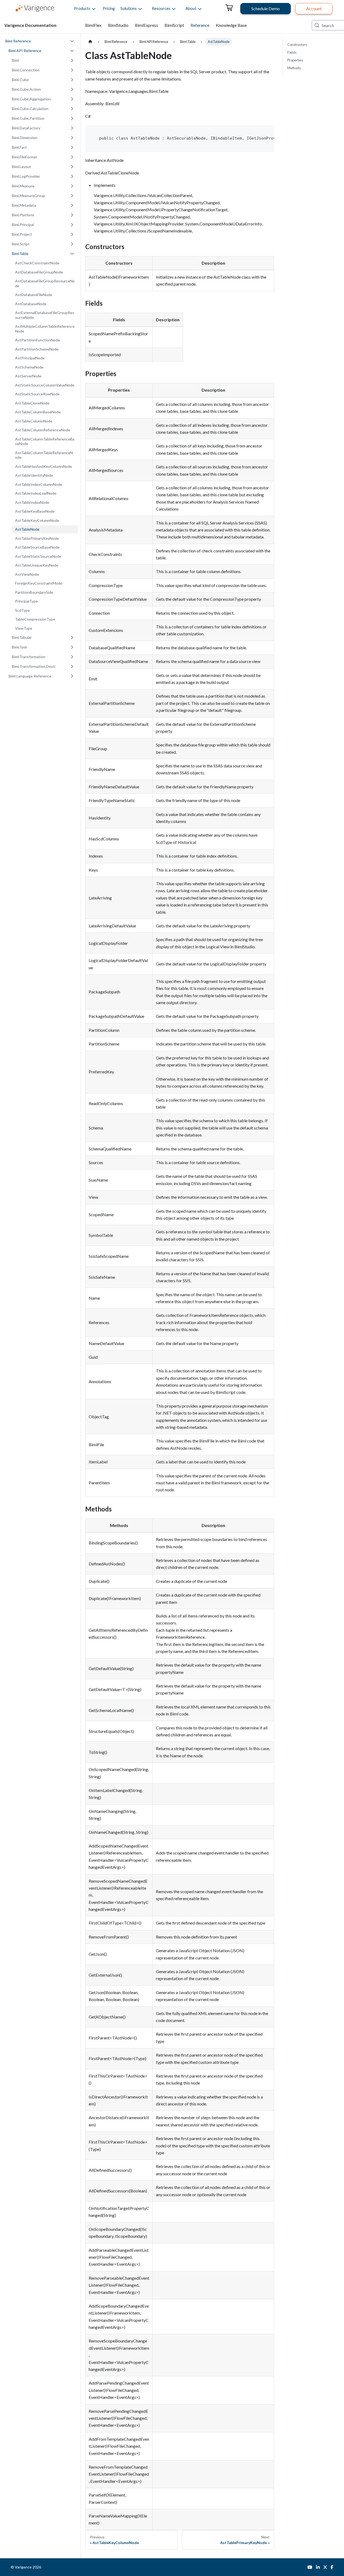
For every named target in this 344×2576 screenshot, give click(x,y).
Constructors (297, 45)
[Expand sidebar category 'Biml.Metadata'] (72, 205)
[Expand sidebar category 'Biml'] (72, 60)
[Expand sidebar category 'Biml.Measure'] (72, 186)
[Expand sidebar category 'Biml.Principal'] (72, 225)
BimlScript (174, 25)
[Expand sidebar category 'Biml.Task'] (72, 647)
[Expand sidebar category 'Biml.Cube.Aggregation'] (72, 99)
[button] (82, 9)
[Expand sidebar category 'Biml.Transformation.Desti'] (72, 666)
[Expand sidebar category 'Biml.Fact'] (72, 147)
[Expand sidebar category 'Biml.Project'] (72, 234)
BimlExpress (146, 25)
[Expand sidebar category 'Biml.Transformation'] (72, 657)
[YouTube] (310, 2567)
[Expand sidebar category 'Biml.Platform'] (72, 215)
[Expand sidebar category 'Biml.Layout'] (72, 167)
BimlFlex (93, 25)
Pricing (109, 8)
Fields (292, 52)
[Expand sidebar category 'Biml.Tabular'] (72, 637)
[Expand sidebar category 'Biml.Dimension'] (72, 138)
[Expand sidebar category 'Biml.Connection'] (72, 70)
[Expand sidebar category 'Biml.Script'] (72, 244)
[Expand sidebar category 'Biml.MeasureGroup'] (72, 196)
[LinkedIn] (318, 2567)
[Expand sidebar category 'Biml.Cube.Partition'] (72, 118)
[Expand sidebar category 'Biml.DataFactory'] (72, 128)
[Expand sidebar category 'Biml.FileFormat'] (72, 157)
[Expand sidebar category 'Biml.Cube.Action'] (72, 89)
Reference (200, 25)
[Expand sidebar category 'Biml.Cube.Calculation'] (72, 109)
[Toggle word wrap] (259, 132)
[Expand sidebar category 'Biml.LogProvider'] (72, 176)
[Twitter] (325, 2567)
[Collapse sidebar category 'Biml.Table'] (72, 254)
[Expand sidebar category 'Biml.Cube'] (72, 80)
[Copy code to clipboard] (268, 132)
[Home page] (90, 42)
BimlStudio (118, 25)
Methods (294, 68)
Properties (295, 60)
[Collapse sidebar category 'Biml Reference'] (72, 41)
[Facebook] (332, 2567)
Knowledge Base (231, 25)
